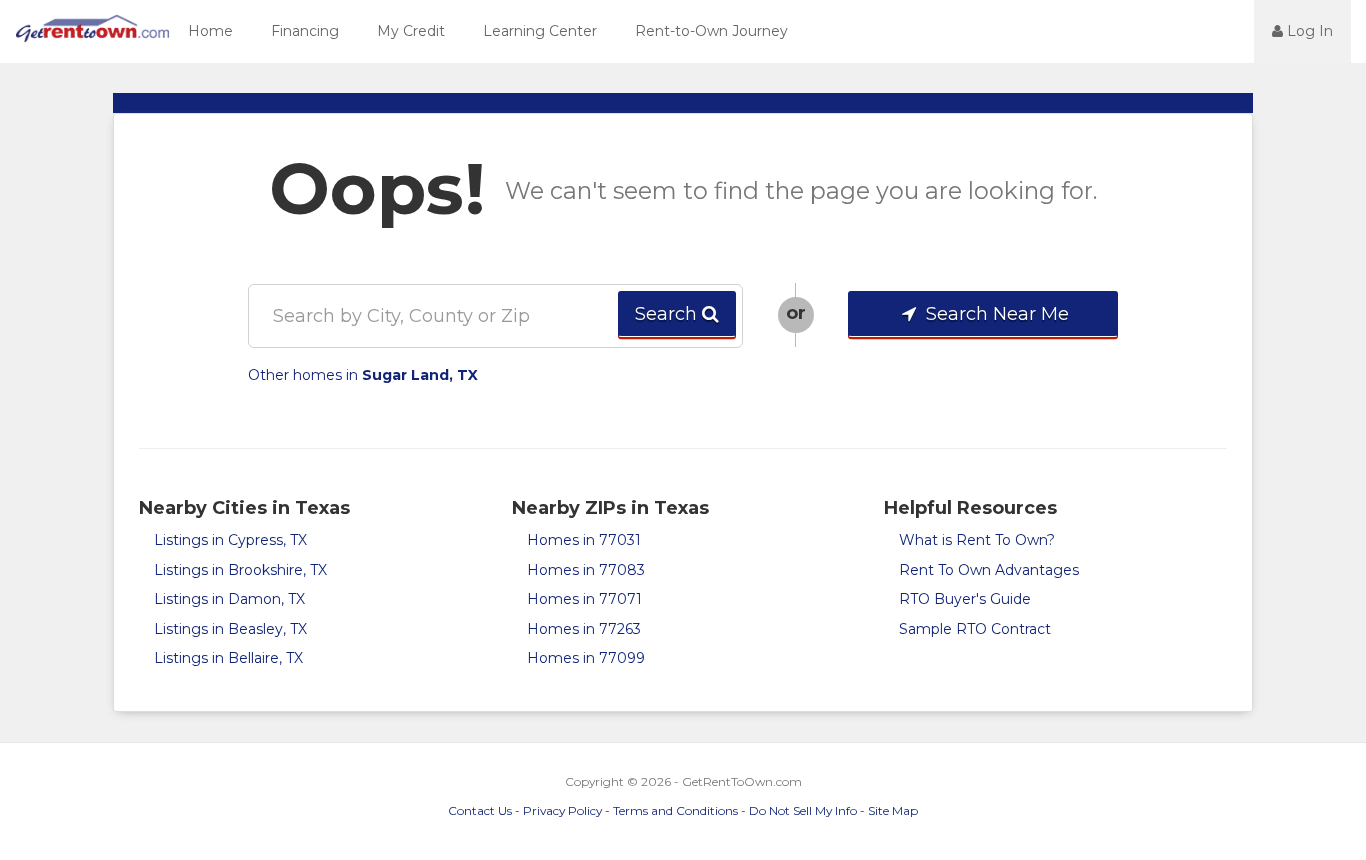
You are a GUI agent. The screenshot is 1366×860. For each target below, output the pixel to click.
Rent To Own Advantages (989, 570)
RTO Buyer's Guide (965, 599)
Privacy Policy (562, 810)
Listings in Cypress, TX (230, 540)
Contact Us (480, 810)
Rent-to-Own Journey (711, 31)
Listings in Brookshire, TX (240, 570)
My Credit (411, 31)
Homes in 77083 (586, 570)
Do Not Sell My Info (803, 810)
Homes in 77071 (584, 599)
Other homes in (363, 375)
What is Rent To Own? (977, 540)
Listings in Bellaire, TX (228, 658)
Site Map (893, 810)
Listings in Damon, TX (229, 599)
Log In (1308, 31)
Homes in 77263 (584, 629)
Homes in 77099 (586, 658)
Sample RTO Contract (975, 629)
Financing (305, 31)
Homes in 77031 (584, 540)
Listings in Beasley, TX (230, 629)
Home (210, 31)
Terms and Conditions (675, 810)
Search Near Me (995, 314)
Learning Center (540, 31)
